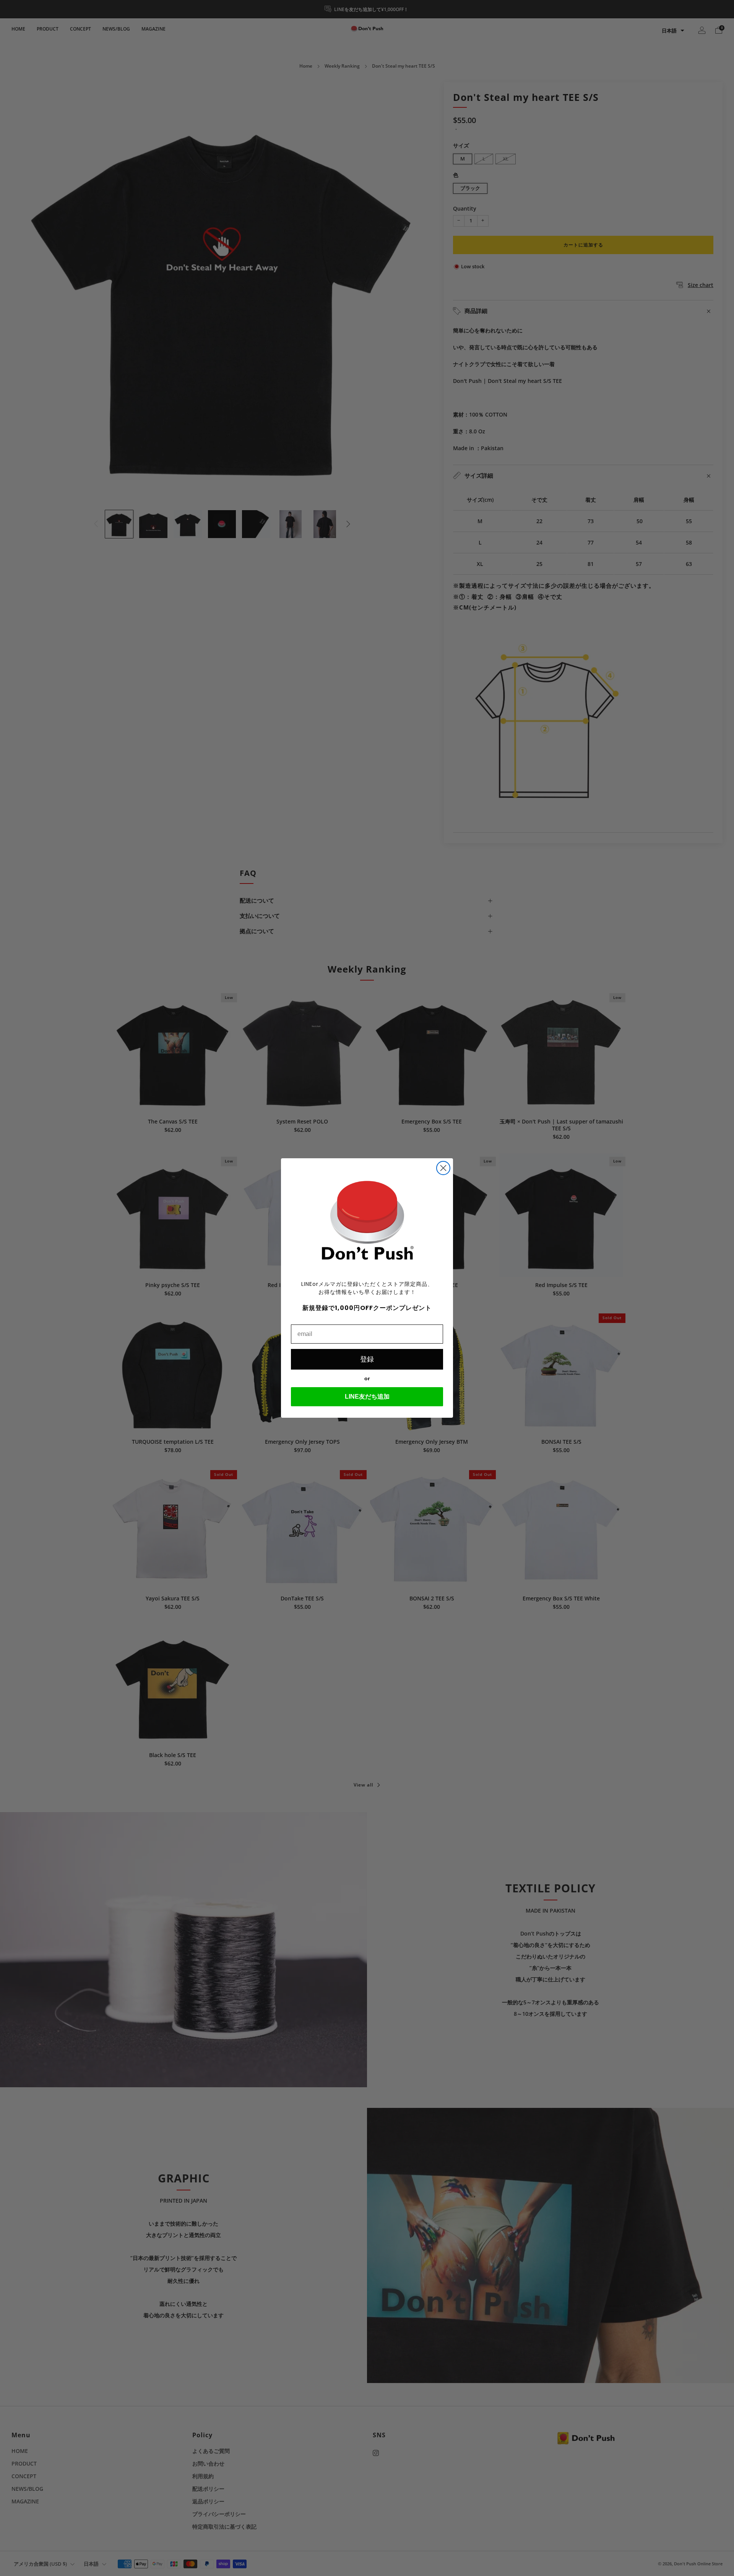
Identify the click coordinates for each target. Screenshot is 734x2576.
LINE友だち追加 (367, 1397)
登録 (367, 1359)
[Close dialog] (443, 1168)
